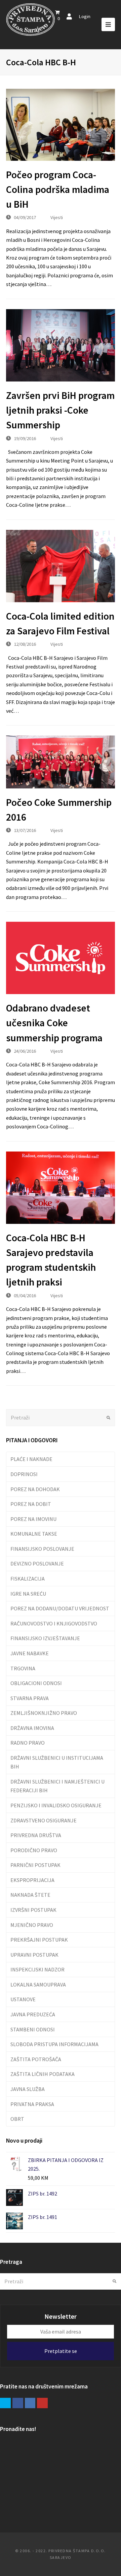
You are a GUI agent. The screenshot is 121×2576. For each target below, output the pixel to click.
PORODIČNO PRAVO (34, 1850)
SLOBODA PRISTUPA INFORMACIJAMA (54, 2044)
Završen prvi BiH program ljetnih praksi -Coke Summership (60, 410)
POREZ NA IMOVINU (33, 1519)
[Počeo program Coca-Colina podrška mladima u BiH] (61, 125)
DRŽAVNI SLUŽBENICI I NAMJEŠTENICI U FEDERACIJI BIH (57, 1786)
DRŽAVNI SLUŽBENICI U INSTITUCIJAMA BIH (57, 1762)
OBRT (17, 2119)
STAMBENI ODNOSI (33, 2029)
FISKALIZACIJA (28, 1579)
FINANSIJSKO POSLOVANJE (42, 1549)
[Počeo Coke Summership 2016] (61, 762)
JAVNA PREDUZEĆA (33, 2014)
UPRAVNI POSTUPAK (34, 1955)
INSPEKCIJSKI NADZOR (37, 1969)
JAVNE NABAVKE (30, 1653)
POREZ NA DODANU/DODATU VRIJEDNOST (60, 1608)
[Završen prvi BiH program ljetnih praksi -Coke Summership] (61, 345)
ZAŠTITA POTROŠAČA (36, 2059)
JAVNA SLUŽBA (28, 2089)
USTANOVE (23, 1999)
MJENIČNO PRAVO (32, 1925)
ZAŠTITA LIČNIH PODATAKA (43, 2074)
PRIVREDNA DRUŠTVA (36, 1835)
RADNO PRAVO (28, 1743)
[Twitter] (5, 2403)
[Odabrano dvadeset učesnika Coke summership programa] (61, 958)
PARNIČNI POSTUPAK (35, 1865)
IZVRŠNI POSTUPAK (33, 1910)
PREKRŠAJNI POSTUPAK (39, 1940)
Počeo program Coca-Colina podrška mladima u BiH (58, 190)
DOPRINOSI (24, 1474)
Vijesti (57, 217)
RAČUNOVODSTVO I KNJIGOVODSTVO (54, 1623)
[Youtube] (42, 2403)
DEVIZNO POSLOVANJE (37, 1563)
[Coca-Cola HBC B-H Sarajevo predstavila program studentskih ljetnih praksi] (61, 1188)
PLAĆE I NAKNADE (31, 1459)
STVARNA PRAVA (30, 1698)
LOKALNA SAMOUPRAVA (38, 1985)
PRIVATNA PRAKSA (32, 2104)
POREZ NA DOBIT (31, 1504)
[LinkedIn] (30, 2403)
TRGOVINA (23, 1668)
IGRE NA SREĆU (28, 1594)
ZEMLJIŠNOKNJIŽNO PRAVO (44, 1713)
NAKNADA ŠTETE (30, 1895)
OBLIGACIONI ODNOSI (36, 1683)
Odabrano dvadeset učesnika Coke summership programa (54, 1023)
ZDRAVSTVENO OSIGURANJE (44, 1820)
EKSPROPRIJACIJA (32, 1880)
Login (85, 16)
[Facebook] (18, 2403)
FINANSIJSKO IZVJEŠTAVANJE (45, 1638)
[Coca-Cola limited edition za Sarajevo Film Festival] (61, 566)
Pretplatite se (61, 2351)
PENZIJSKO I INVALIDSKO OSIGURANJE (56, 1805)
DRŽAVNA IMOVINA (32, 1728)
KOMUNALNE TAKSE (34, 1534)
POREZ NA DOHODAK (35, 1489)
